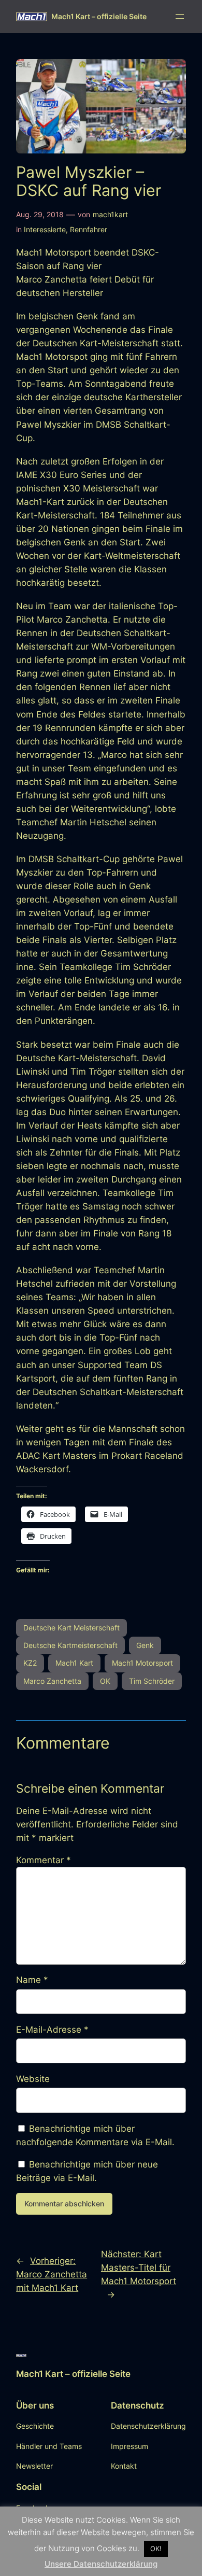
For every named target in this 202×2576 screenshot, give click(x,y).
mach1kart (110, 214)
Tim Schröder (152, 1681)
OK (105, 1681)
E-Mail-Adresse (52, 2030)
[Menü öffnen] (180, 17)
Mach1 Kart (74, 1663)
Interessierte (45, 229)
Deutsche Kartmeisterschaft (70, 1645)
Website (33, 2079)
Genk (145, 1645)
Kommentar (44, 1860)
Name (32, 1980)
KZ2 (30, 1663)
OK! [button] (156, 2549)
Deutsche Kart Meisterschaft (71, 1628)
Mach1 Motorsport (142, 1663)
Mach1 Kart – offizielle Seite (99, 16)
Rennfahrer (89, 229)
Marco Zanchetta (52, 1681)
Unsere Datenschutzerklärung (101, 2564)
